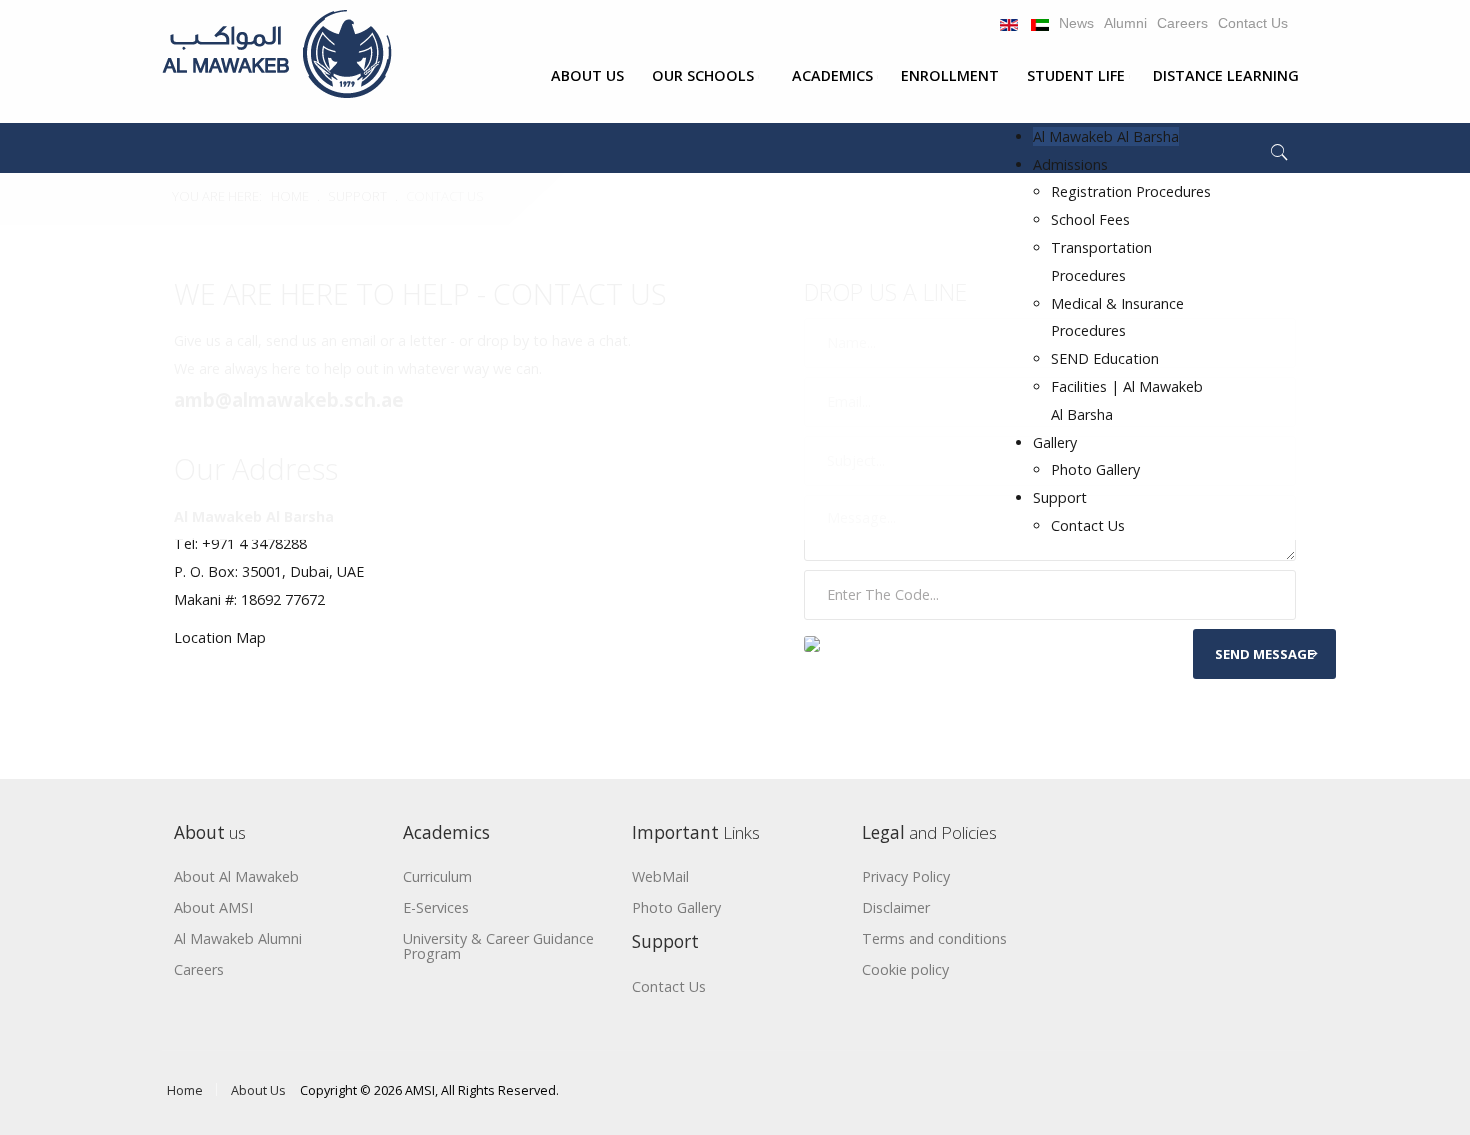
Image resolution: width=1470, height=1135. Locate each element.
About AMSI (213, 908)
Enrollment (950, 75)
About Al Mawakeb (236, 877)
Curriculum (437, 877)
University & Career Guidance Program (498, 947)
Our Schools (703, 75)
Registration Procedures (1131, 191)
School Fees (1090, 219)
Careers (1182, 23)
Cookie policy (905, 970)
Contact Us (1253, 23)
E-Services (436, 908)
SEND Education (1105, 358)
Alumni (1125, 23)
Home (185, 1090)
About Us (587, 75)
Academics (832, 75)
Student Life (1076, 75)
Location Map (220, 637)
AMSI (420, 1090)
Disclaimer (896, 908)
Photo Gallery (1095, 469)
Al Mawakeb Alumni (238, 939)
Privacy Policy (906, 877)
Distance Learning (1226, 75)
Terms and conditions (934, 939)
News (1076, 23)
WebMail (660, 877)
